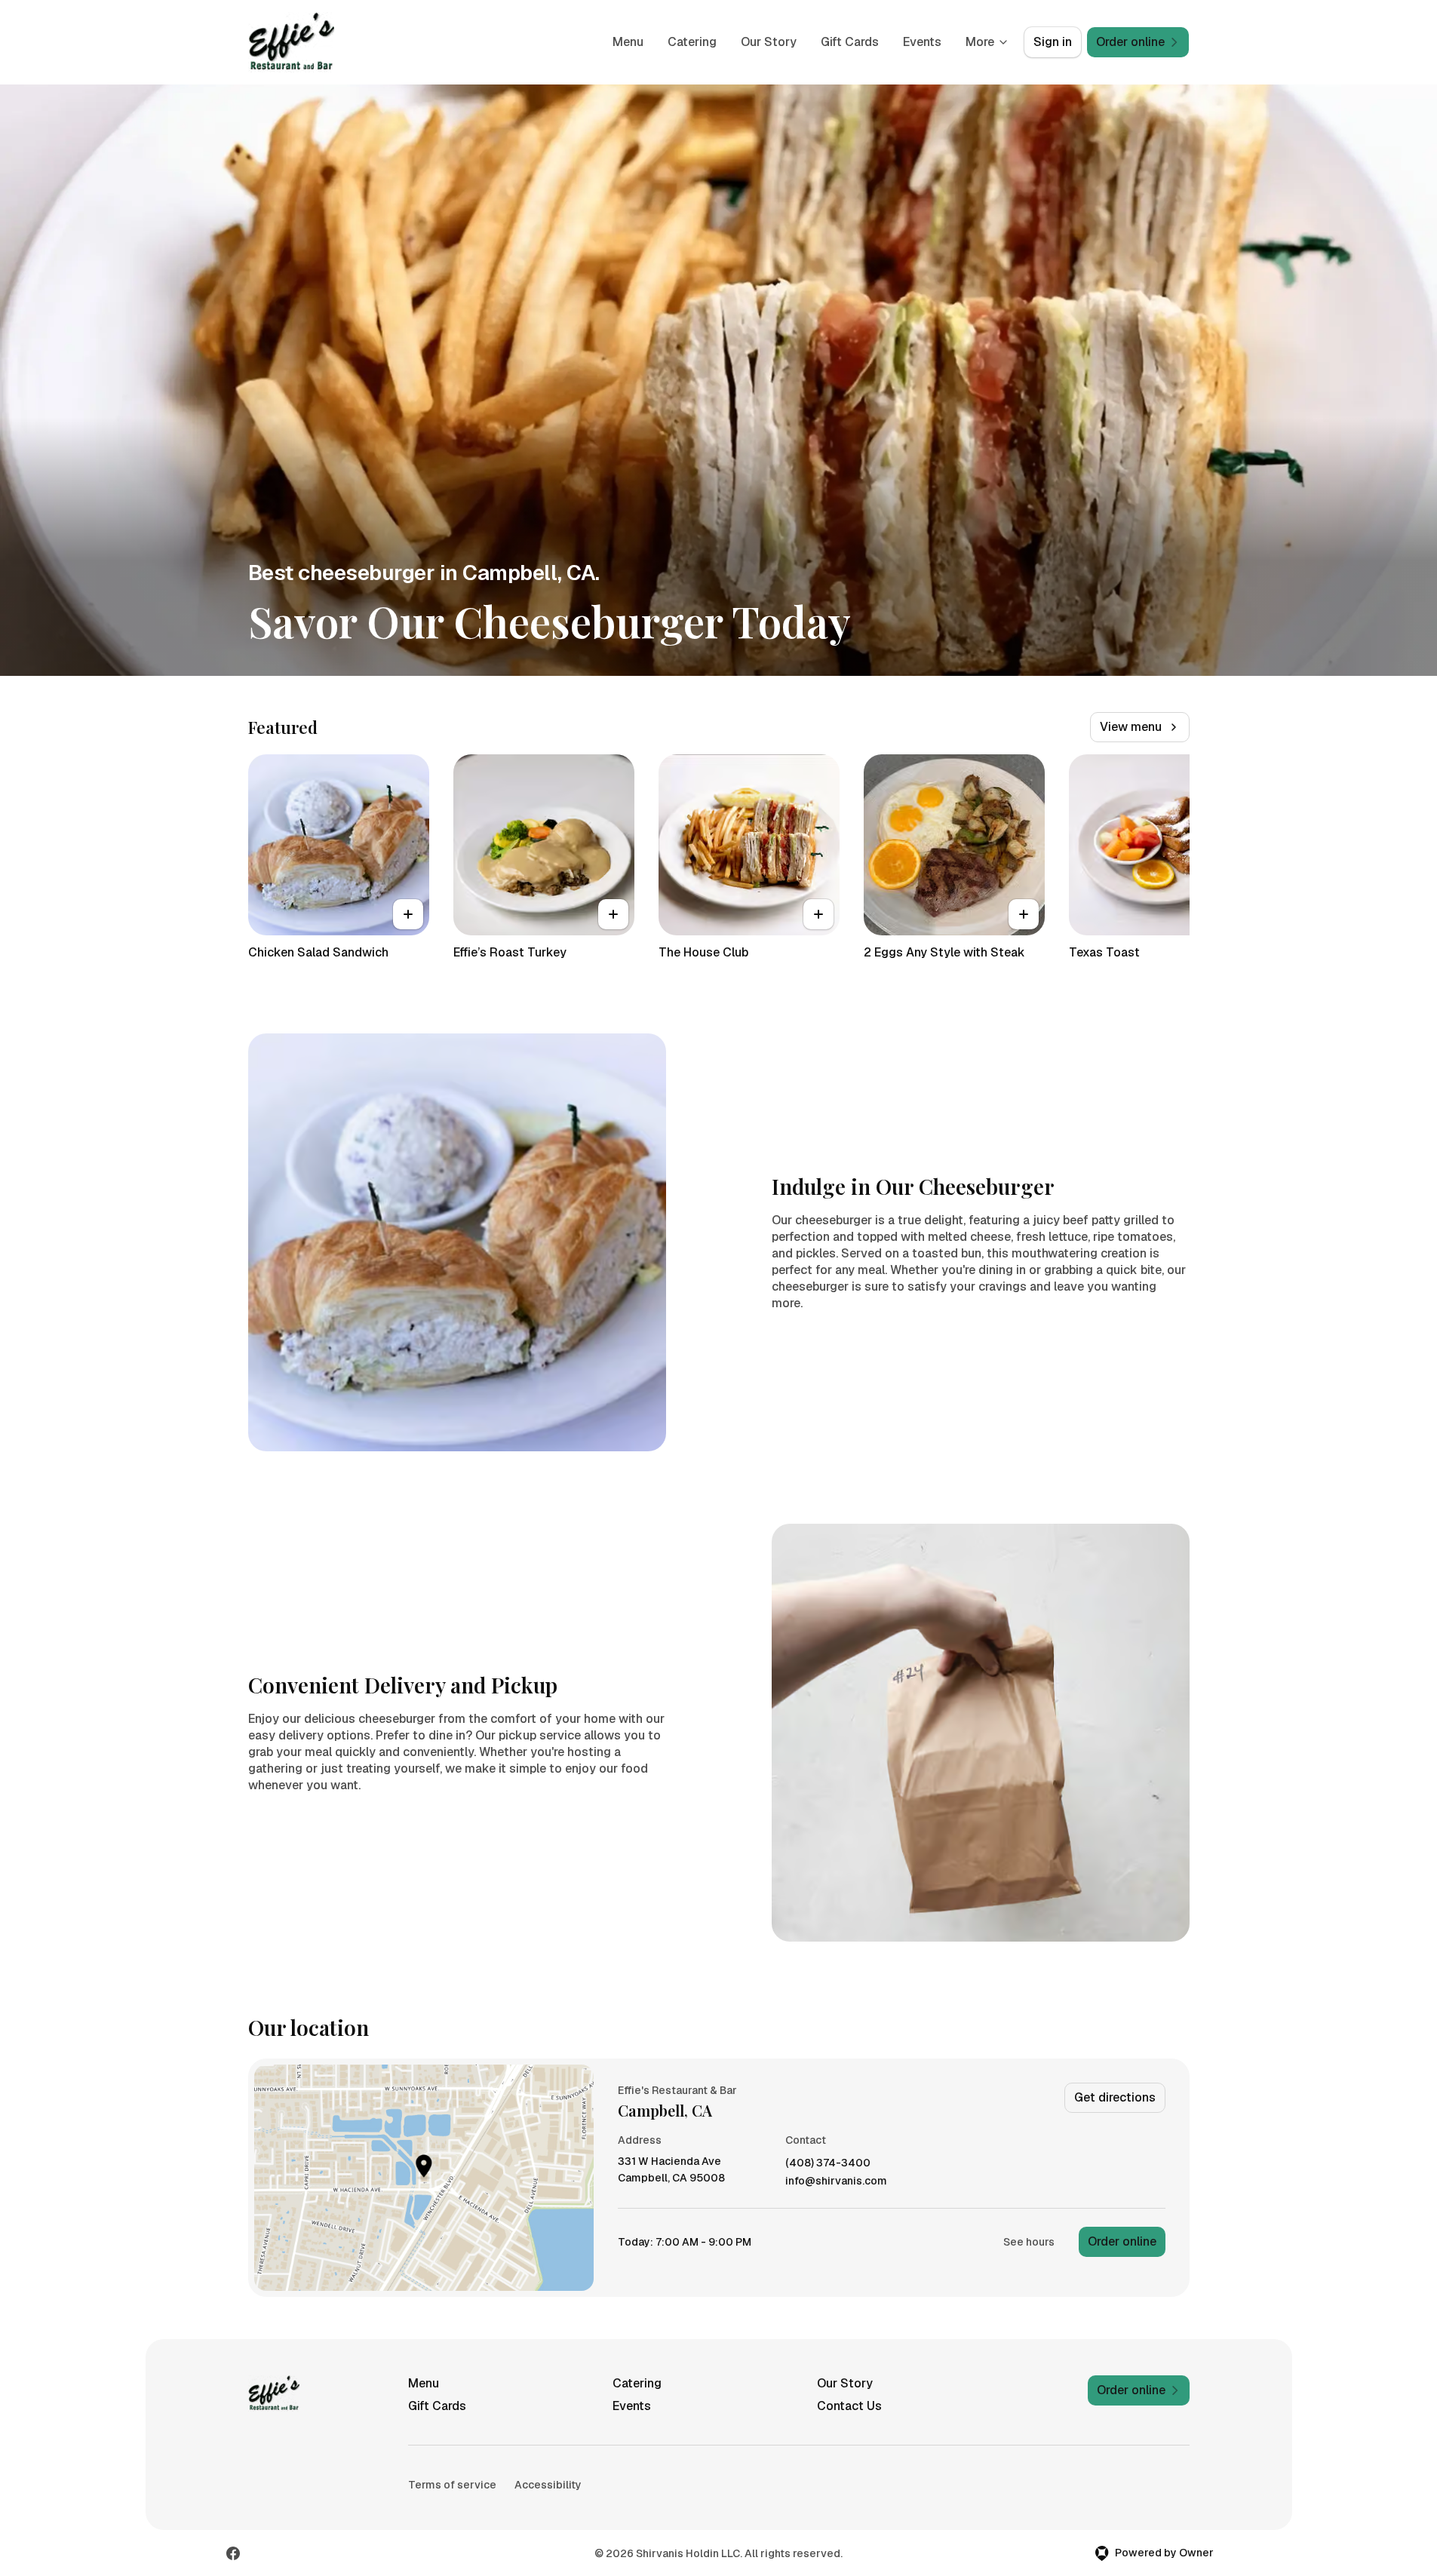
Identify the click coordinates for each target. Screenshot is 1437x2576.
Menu (628, 42)
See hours (1029, 2242)
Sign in (1053, 42)
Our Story (769, 42)
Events (922, 42)
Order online (1122, 2241)
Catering (692, 42)
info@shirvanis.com (836, 2181)
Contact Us (849, 2406)
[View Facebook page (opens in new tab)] (233, 2553)
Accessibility (548, 2485)
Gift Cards (850, 42)
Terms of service (452, 2485)
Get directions (1115, 2097)
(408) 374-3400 (828, 2163)
